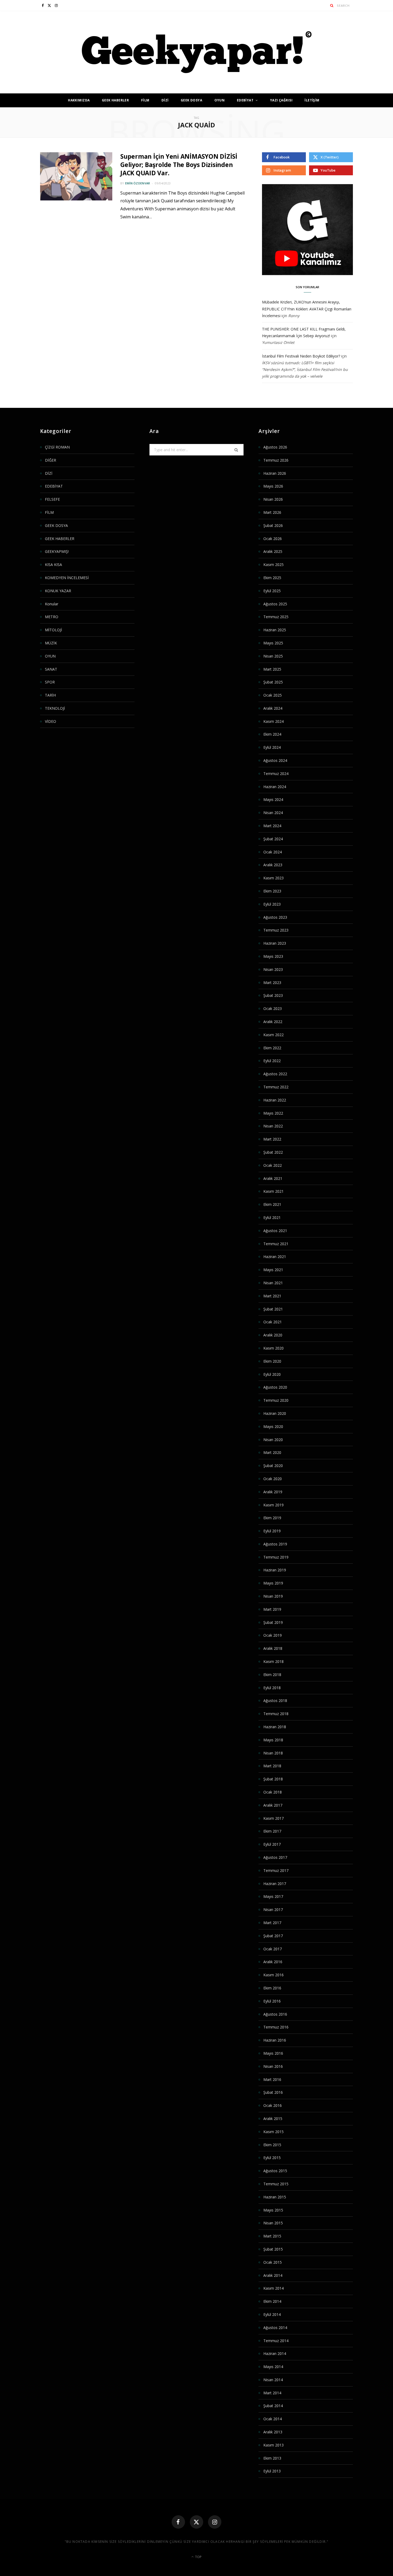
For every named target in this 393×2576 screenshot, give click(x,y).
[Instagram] (215, 2522)
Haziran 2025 (275, 630)
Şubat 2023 (273, 995)
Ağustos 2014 (275, 2328)
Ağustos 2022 (275, 1074)
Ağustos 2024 (275, 760)
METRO (52, 617)
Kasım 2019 (273, 1505)
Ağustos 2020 (275, 1387)
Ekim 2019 (272, 1518)
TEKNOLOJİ (55, 708)
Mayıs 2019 (273, 1583)
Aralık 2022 (273, 1022)
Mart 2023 (272, 983)
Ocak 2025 (273, 695)
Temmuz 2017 (276, 1870)
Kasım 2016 (273, 1975)
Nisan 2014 (273, 2380)
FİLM (145, 100)
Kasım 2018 (273, 1661)
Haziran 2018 (275, 1727)
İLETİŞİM (312, 100)
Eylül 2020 (272, 1374)
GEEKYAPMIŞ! (57, 551)
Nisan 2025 (273, 656)
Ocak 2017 (273, 1949)
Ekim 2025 (272, 578)
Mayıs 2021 (273, 1270)
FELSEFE (52, 499)
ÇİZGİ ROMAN (57, 447)
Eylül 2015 (272, 2158)
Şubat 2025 (273, 682)
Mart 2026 (272, 512)
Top (198, 2557)
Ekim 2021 (272, 1204)
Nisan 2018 (273, 1753)
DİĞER (51, 460)
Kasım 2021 (273, 1191)
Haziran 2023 (275, 943)
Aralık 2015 (273, 2119)
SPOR (50, 682)
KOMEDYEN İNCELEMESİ (67, 578)
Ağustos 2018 (275, 1701)
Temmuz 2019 (276, 1557)
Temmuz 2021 (276, 1244)
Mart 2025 (272, 669)
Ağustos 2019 (275, 1544)
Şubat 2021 (273, 1309)
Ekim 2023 (272, 891)
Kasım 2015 (273, 2132)
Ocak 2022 (273, 1165)
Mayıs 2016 (273, 2053)
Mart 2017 (272, 1923)
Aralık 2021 (273, 1178)
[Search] (332, 5)
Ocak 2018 (273, 1792)
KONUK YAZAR (58, 591)
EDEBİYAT (245, 100)
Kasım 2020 (273, 1348)
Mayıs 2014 (273, 2367)
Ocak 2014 (273, 2419)
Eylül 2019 (272, 1531)
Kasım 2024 (273, 721)
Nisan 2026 (273, 499)
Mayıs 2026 (273, 486)
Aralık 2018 (273, 1648)
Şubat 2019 (273, 1622)
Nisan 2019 (273, 1596)
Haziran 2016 (275, 2040)
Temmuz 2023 (276, 930)
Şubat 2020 (273, 1466)
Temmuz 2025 (276, 617)
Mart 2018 (272, 1766)
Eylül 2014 (272, 2314)
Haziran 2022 (275, 1100)
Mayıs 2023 (273, 956)
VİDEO (51, 721)
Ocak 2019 (273, 1635)
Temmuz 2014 (276, 2341)
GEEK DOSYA (191, 100)
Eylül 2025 (272, 591)
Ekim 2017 (272, 1831)
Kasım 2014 (273, 2288)
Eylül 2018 (272, 1688)
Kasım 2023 (273, 878)
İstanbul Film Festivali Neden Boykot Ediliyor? (301, 356)
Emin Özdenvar (138, 183)
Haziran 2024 (275, 787)
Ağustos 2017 (275, 1857)
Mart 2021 (272, 1296)
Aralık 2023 (273, 865)
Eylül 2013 (272, 2471)
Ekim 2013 (272, 2458)
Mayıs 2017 (273, 1896)
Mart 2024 (272, 826)
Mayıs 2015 (273, 2210)
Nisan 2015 (273, 2223)
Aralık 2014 (273, 2275)
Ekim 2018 (272, 1675)
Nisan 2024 (273, 813)
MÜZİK (51, 643)
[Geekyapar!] (197, 52)
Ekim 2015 (272, 2145)
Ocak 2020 (273, 1479)
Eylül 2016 (272, 2001)
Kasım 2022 (273, 1035)
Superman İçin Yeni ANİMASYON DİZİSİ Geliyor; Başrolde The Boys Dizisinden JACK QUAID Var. (179, 165)
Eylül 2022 (272, 1061)
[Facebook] (178, 2522)
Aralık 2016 (273, 1962)
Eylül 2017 (272, 1844)
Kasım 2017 (273, 1818)
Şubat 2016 (273, 2092)
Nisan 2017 (273, 1910)
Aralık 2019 (273, 1492)
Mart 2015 (272, 2236)
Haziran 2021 (275, 1257)
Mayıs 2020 (273, 1426)
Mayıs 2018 (273, 1740)
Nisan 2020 (273, 1440)
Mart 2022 (272, 1139)
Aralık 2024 (273, 708)
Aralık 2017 (273, 1805)
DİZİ (165, 100)
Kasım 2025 (273, 565)
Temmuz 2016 (276, 2027)
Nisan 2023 (273, 969)
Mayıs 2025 (273, 643)
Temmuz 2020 (276, 1400)
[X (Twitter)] (196, 2522)
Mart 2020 (272, 1452)
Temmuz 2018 (276, 1714)
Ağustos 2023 (275, 917)
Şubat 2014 (273, 2406)
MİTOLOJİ (53, 630)
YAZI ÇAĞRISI (281, 100)
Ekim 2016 (272, 1988)
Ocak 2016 (273, 2105)
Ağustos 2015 (275, 2171)
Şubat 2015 (273, 2249)
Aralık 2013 (273, 2432)
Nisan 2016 (273, 2066)
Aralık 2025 (273, 551)
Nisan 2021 (273, 1283)
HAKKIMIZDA (79, 100)
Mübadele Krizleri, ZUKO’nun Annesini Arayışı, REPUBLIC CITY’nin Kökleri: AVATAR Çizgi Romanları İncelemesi (307, 309)
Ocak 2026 (273, 539)
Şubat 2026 (273, 525)
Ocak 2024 (273, 852)
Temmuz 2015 (276, 2184)
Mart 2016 (272, 2079)
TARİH (50, 695)
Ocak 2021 (273, 1322)
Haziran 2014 (275, 2353)
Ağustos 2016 (275, 2014)
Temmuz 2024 (276, 774)
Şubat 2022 (273, 1152)
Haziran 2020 (275, 1413)
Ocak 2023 (273, 1008)
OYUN (220, 100)
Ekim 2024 (272, 734)
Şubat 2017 (273, 1936)
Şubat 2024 (273, 839)
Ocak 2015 (273, 2262)
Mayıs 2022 (273, 1113)
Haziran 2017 (275, 1884)
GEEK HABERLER (115, 100)
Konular (52, 604)
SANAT (51, 669)
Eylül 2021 (272, 1217)
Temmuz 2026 (276, 460)
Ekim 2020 (272, 1361)
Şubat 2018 (273, 1779)
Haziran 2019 (275, 1570)
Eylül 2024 (272, 747)
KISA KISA (53, 565)
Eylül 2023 (272, 904)
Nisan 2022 (273, 1126)
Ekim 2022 (272, 1048)
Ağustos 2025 (275, 604)
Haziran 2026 (275, 473)
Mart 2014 (272, 2393)
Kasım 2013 (273, 2445)
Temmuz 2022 (276, 1087)
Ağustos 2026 (275, 447)
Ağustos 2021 (275, 1231)
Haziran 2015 (275, 2197)
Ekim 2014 (272, 2301)
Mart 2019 (272, 1609)
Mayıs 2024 (273, 799)
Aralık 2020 (273, 1335)
